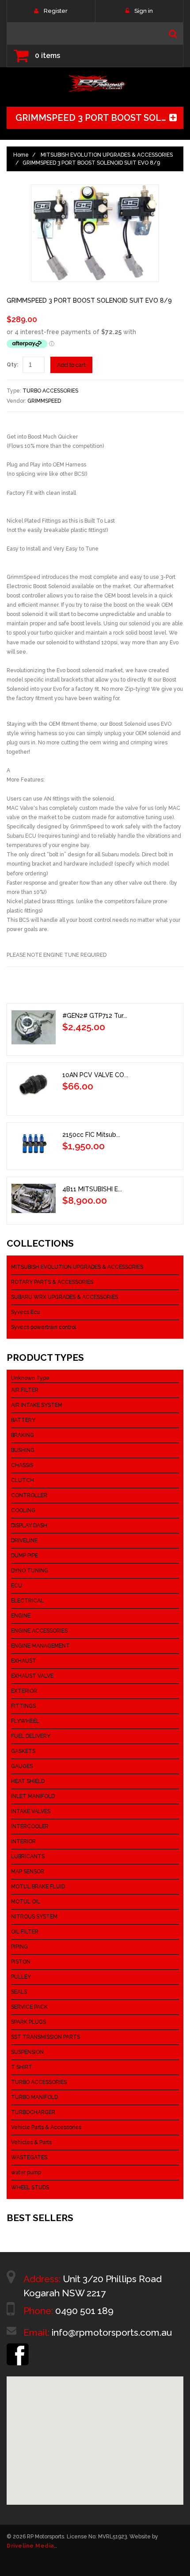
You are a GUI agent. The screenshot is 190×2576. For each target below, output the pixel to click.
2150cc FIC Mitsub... (91, 1135)
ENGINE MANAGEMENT (40, 1646)
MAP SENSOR (28, 1871)
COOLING (23, 1510)
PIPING (19, 1947)
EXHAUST (24, 1661)
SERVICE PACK (29, 2007)
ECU (17, 1586)
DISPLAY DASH (29, 1525)
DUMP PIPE (25, 1556)
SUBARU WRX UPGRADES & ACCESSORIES (65, 1297)
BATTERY (23, 1420)
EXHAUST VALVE (32, 1676)
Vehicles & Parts (31, 2142)
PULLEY (21, 1977)
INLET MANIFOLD (33, 1796)
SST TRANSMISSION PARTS (46, 2037)
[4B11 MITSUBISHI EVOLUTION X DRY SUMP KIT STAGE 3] (34, 1198)
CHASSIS (22, 1465)
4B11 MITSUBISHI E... (92, 1189)
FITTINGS (23, 1706)
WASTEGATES (29, 2157)
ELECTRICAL (27, 1601)
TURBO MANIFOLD (34, 2097)
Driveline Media (30, 2546)
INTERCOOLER (30, 1826)
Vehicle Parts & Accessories (46, 2127)
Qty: (12, 365)
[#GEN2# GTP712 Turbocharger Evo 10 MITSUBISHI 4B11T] (34, 1027)
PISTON (21, 1962)
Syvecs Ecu (25, 1312)
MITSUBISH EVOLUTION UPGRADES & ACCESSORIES (107, 155)
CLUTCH (23, 1480)
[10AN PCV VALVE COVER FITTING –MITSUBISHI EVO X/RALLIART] (34, 1087)
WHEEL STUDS (30, 2187)
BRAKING (23, 1435)
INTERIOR (23, 1841)
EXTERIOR (24, 1691)
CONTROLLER (29, 1495)
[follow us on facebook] (18, 2347)
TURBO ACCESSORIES (50, 391)
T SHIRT (22, 2067)
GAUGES (22, 1766)
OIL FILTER (25, 1932)
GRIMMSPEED (44, 401)
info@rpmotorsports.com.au (112, 2332)
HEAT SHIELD (28, 1781)
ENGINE (21, 1616)
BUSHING (23, 1450)
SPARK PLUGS (28, 2022)
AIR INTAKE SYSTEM (37, 1405)
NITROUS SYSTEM (34, 1917)
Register (56, 11)
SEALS (19, 1992)
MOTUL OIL (26, 1902)
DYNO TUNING (30, 1571)
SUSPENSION (27, 2052)
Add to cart (71, 365)
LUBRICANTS (28, 1856)
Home (21, 155)
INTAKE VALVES (31, 1811)
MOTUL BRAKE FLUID (38, 1887)
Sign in (144, 11)
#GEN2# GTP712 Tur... (95, 1016)
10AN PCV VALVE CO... (95, 1075)
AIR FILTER (25, 1390)
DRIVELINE (24, 1540)
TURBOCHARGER (33, 2112)
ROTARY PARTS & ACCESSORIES (52, 1282)
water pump (26, 2172)
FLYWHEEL (25, 1721)
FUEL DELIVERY (31, 1736)
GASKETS (23, 1751)
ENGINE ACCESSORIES (39, 1631)
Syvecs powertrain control (44, 1327)
